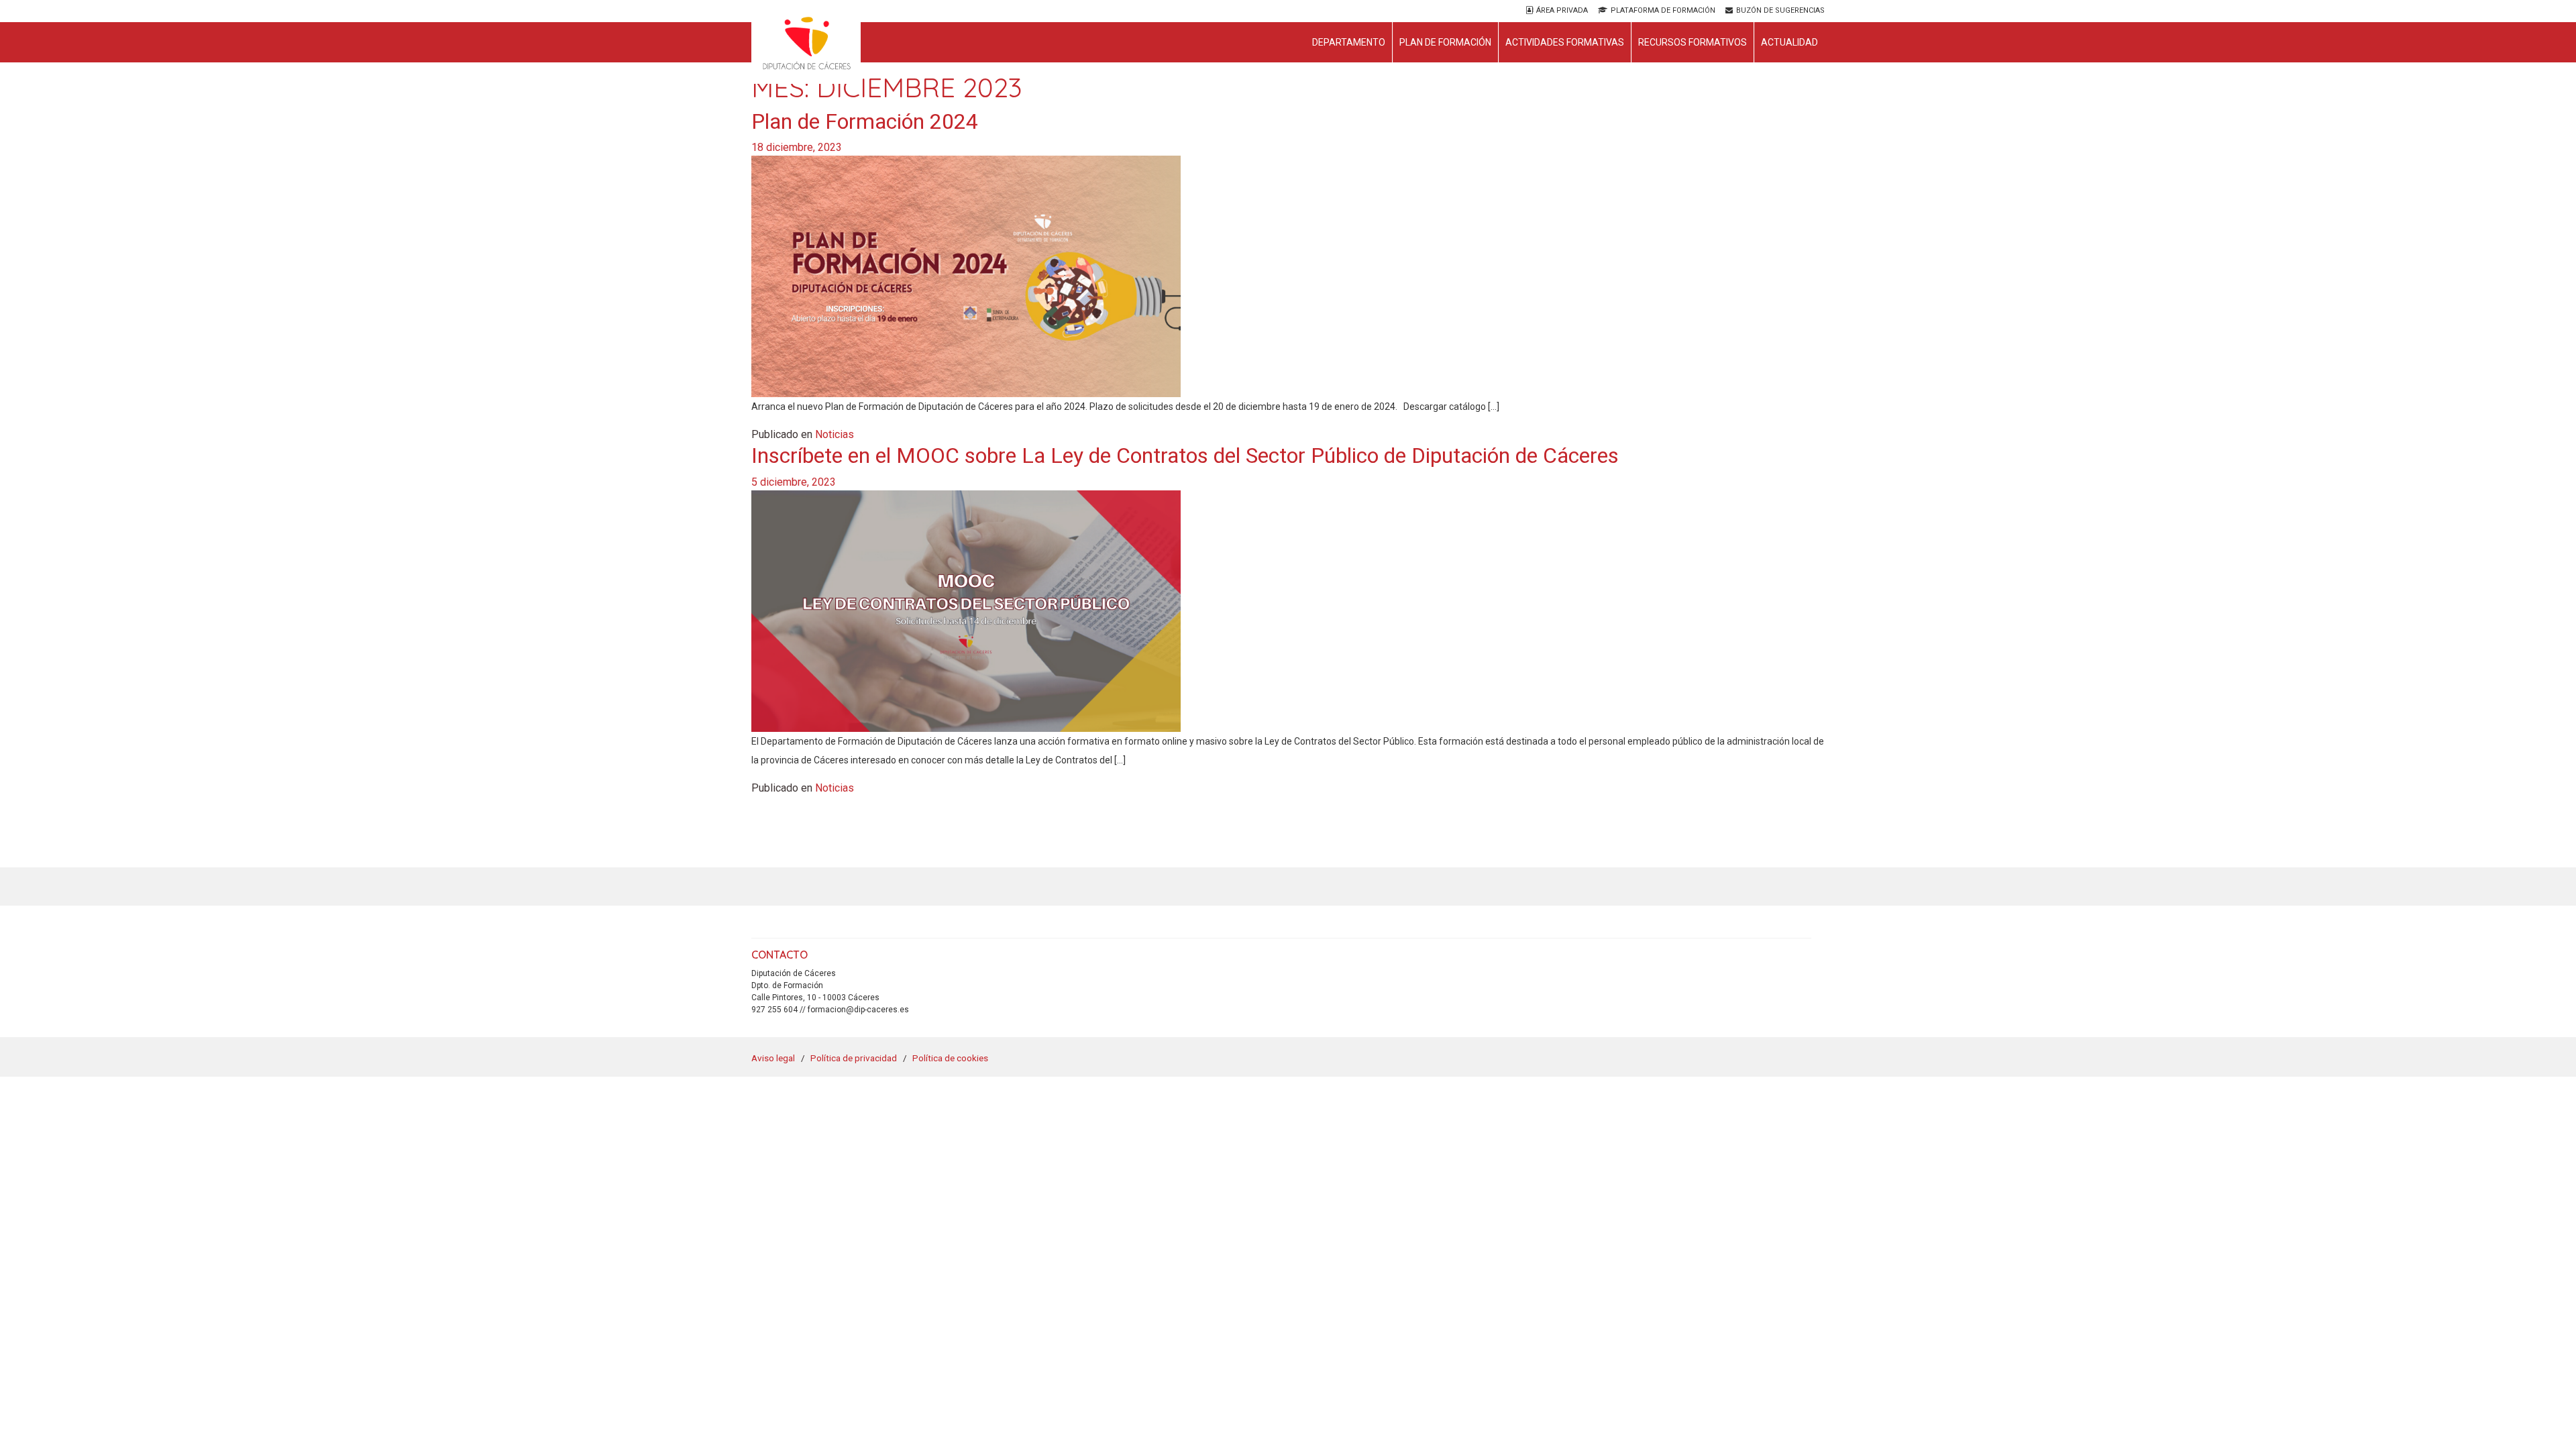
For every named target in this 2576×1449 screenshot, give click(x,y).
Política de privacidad (854, 1058)
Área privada (1562, 10)
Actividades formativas (1565, 42)
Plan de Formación (1445, 42)
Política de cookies (950, 1058)
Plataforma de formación (1663, 10)
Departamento (1349, 42)
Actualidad (1789, 42)
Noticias (835, 434)
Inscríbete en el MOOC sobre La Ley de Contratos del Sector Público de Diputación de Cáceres (1185, 455)
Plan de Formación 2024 (865, 121)
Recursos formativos (1693, 42)
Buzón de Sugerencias (1780, 10)
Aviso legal (773, 1058)
